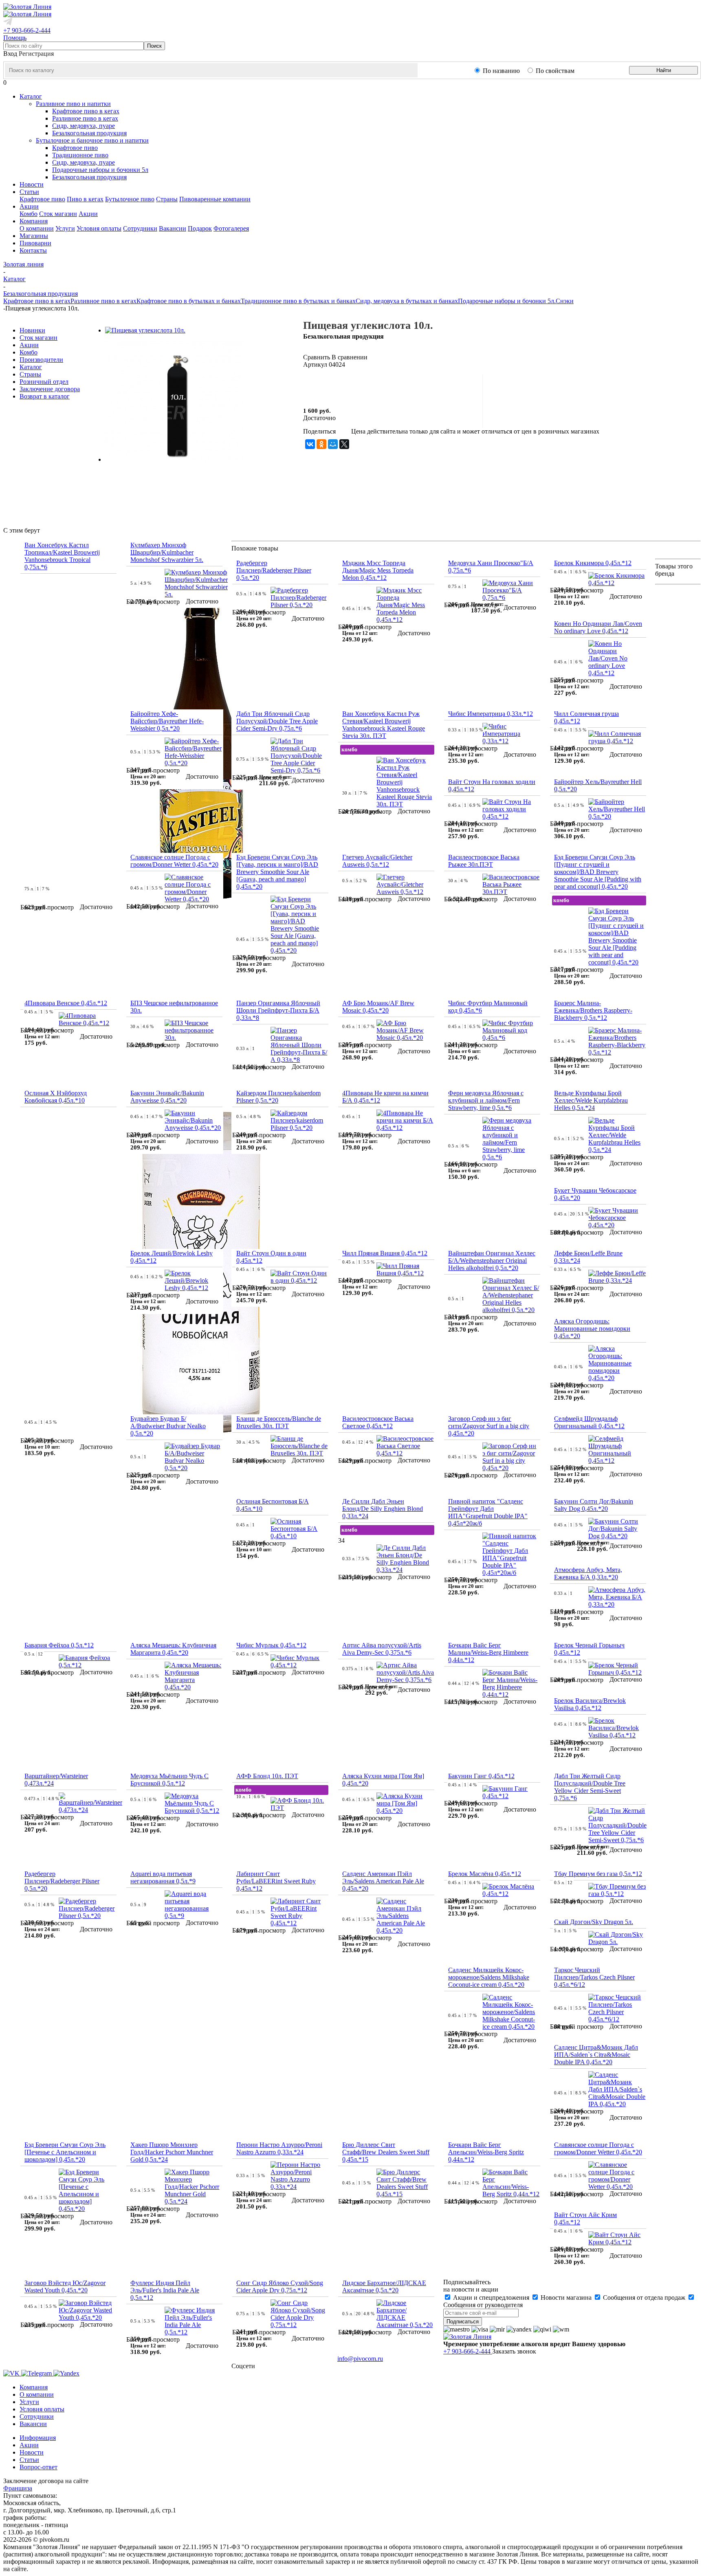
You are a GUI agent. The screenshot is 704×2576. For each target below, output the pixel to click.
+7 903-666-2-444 (27, 30)
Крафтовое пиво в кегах (86, 111)
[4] (338, 386)
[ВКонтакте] (310, 444)
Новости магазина (566, 2297)
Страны (167, 199)
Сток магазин (58, 214)
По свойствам (555, 71)
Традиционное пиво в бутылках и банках (298, 301)
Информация (38, 2438)
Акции (88, 214)
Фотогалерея (231, 228)
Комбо (29, 214)
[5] (348, 386)
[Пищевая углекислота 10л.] (145, 330)
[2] (318, 386)
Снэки (565, 301)
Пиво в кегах (85, 199)
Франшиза (18, 2488)
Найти (664, 70)
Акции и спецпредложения (491, 2297)
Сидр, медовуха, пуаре (84, 126)
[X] (344, 444)
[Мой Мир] (333, 444)
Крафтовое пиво (75, 148)
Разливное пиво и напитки (73, 104)
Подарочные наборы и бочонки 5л (100, 170)
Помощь (15, 38)
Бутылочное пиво (130, 199)
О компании (37, 228)
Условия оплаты (99, 228)
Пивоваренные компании (215, 199)
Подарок (200, 228)
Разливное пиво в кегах (85, 118)
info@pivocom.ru (360, 2359)
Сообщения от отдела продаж (644, 2297)
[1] (308, 386)
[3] (328, 386)
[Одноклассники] (321, 444)
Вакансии (173, 228)
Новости (32, 2452)
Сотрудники (140, 228)
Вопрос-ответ (38, 2467)
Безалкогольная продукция (89, 133)
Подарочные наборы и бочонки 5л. (507, 301)
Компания (34, 2387)
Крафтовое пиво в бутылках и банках (189, 301)
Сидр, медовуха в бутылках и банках (407, 301)
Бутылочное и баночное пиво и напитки (92, 140)
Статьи (29, 2460)
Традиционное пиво (80, 155)
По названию (501, 71)
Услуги (65, 228)
